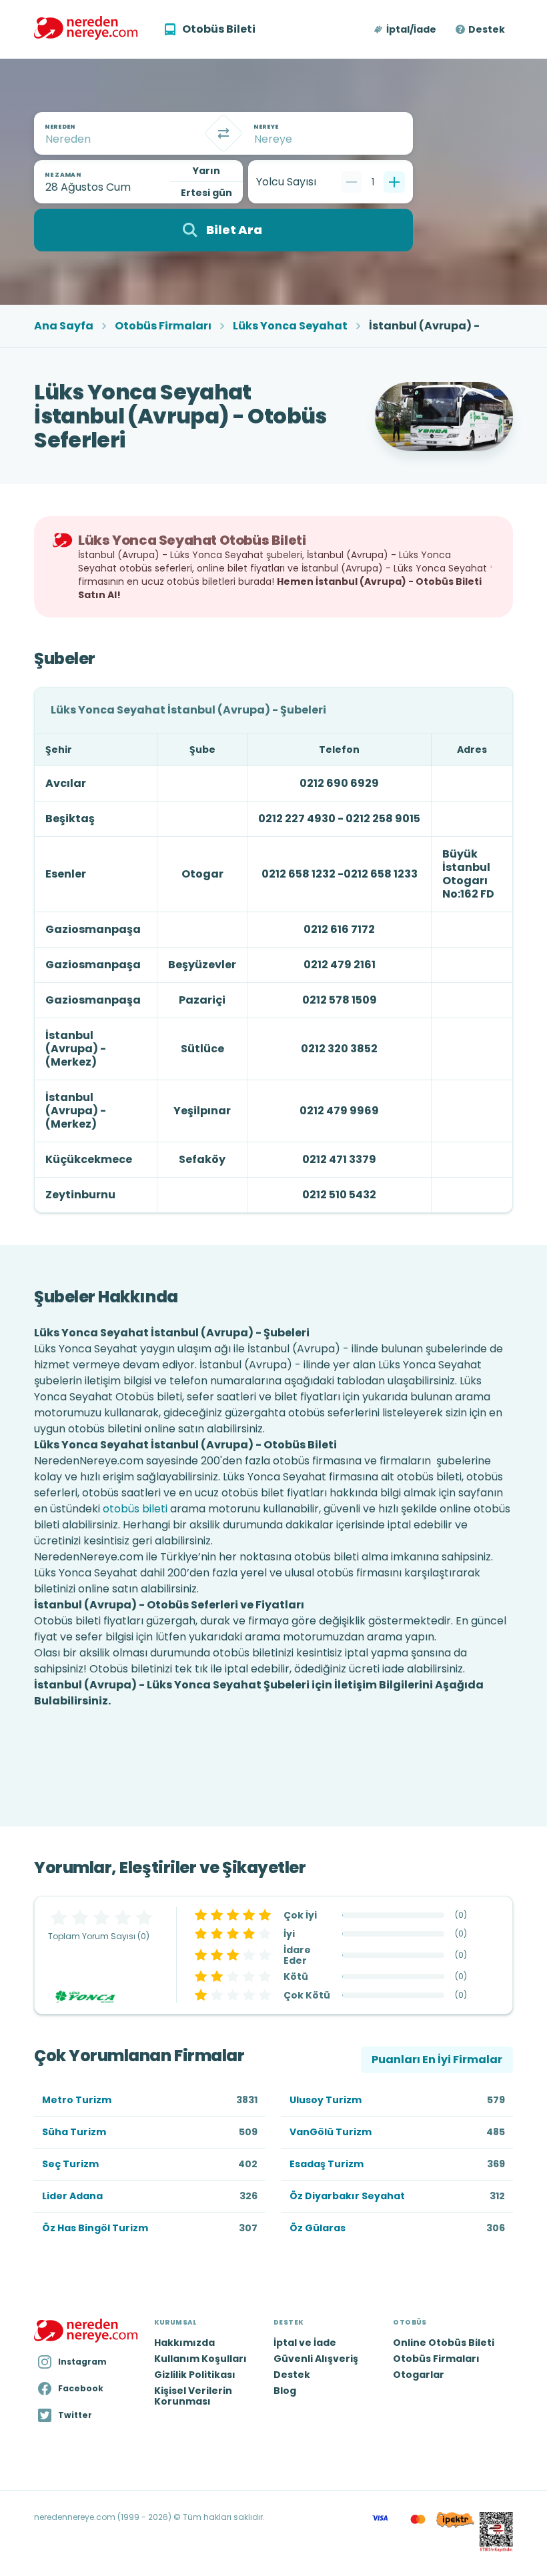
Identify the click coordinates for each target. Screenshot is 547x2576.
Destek (487, 29)
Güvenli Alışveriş (316, 2359)
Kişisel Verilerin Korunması (193, 2396)
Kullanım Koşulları (200, 2359)
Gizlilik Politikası (195, 2375)
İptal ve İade (305, 2343)
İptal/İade (411, 29)
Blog (285, 2391)
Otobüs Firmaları (163, 326)
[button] (406, 29)
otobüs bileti (135, 1509)
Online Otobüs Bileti (444, 2343)
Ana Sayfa (64, 326)
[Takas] (223, 133)
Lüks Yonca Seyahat (290, 326)
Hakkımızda (184, 2343)
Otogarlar (419, 2375)
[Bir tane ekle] (394, 182)
